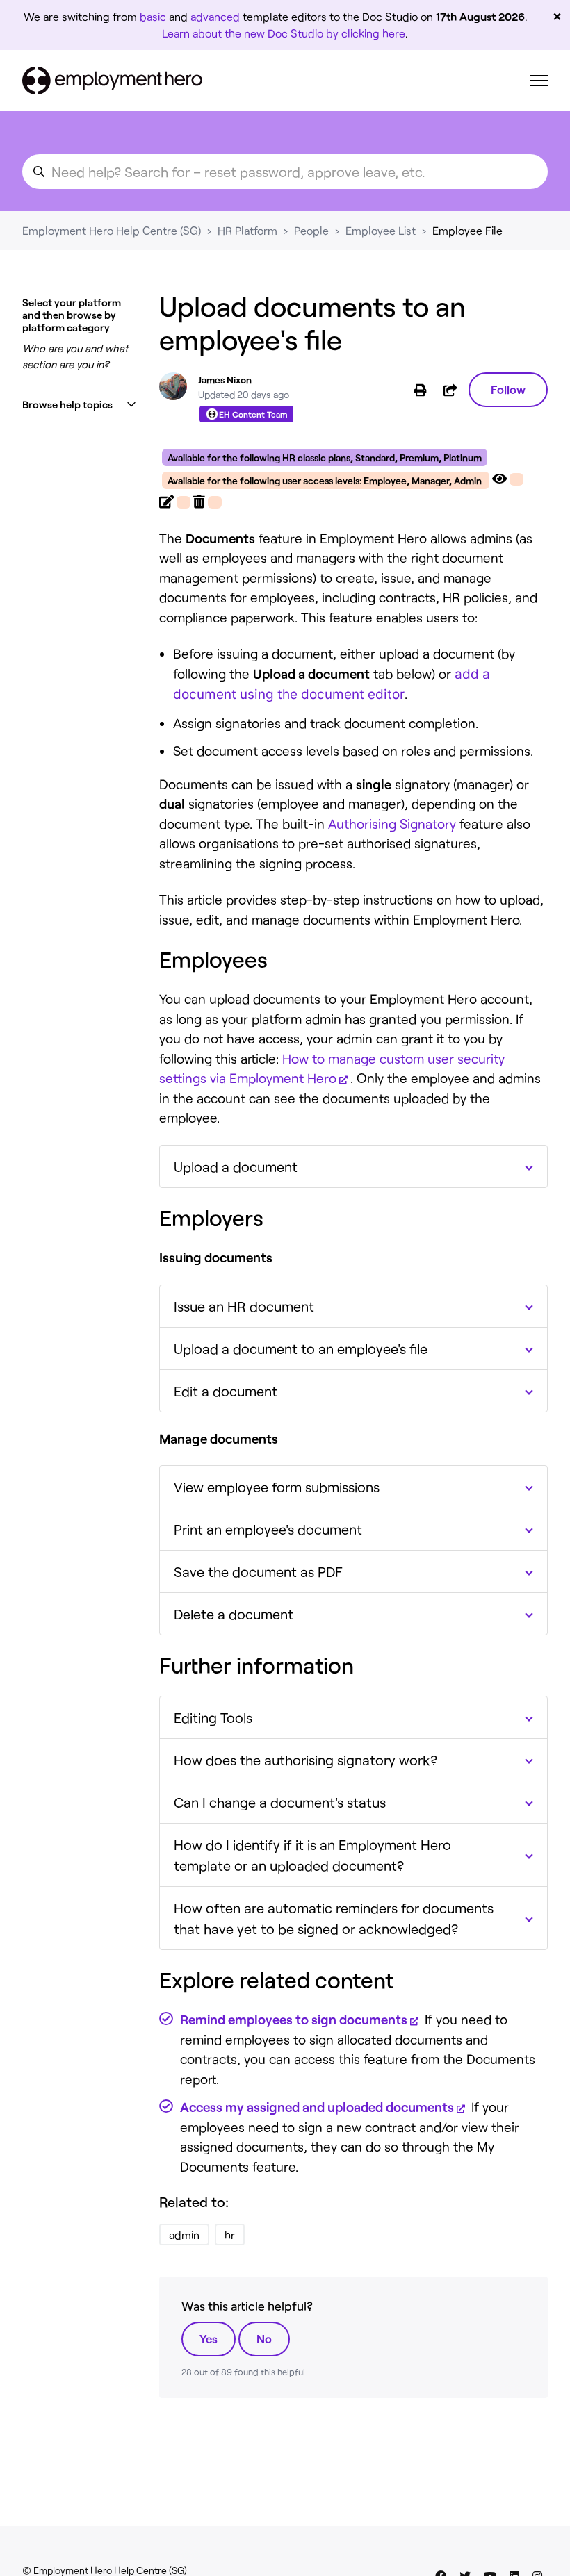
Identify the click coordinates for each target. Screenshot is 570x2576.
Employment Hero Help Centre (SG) (112, 230)
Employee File (467, 230)
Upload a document (236, 1166)
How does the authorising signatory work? (306, 1760)
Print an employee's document (268, 1529)
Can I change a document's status (280, 1802)
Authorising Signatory (392, 824)
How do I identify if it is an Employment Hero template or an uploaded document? (312, 1855)
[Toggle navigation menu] (539, 81)
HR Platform (247, 230)
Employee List (381, 230)
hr (230, 2235)
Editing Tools (213, 1717)
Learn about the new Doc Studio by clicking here (284, 33)
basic (153, 16)
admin (184, 2235)
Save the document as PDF (258, 1571)
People (311, 230)
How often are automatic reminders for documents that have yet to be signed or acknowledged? (334, 1918)
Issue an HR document (244, 1306)
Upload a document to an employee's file (301, 1348)
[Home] (112, 81)
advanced (215, 16)
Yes (209, 2338)
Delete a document (234, 1614)
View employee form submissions (277, 1487)
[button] (80, 405)
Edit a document (226, 1391)
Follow (508, 389)
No (264, 2338)
